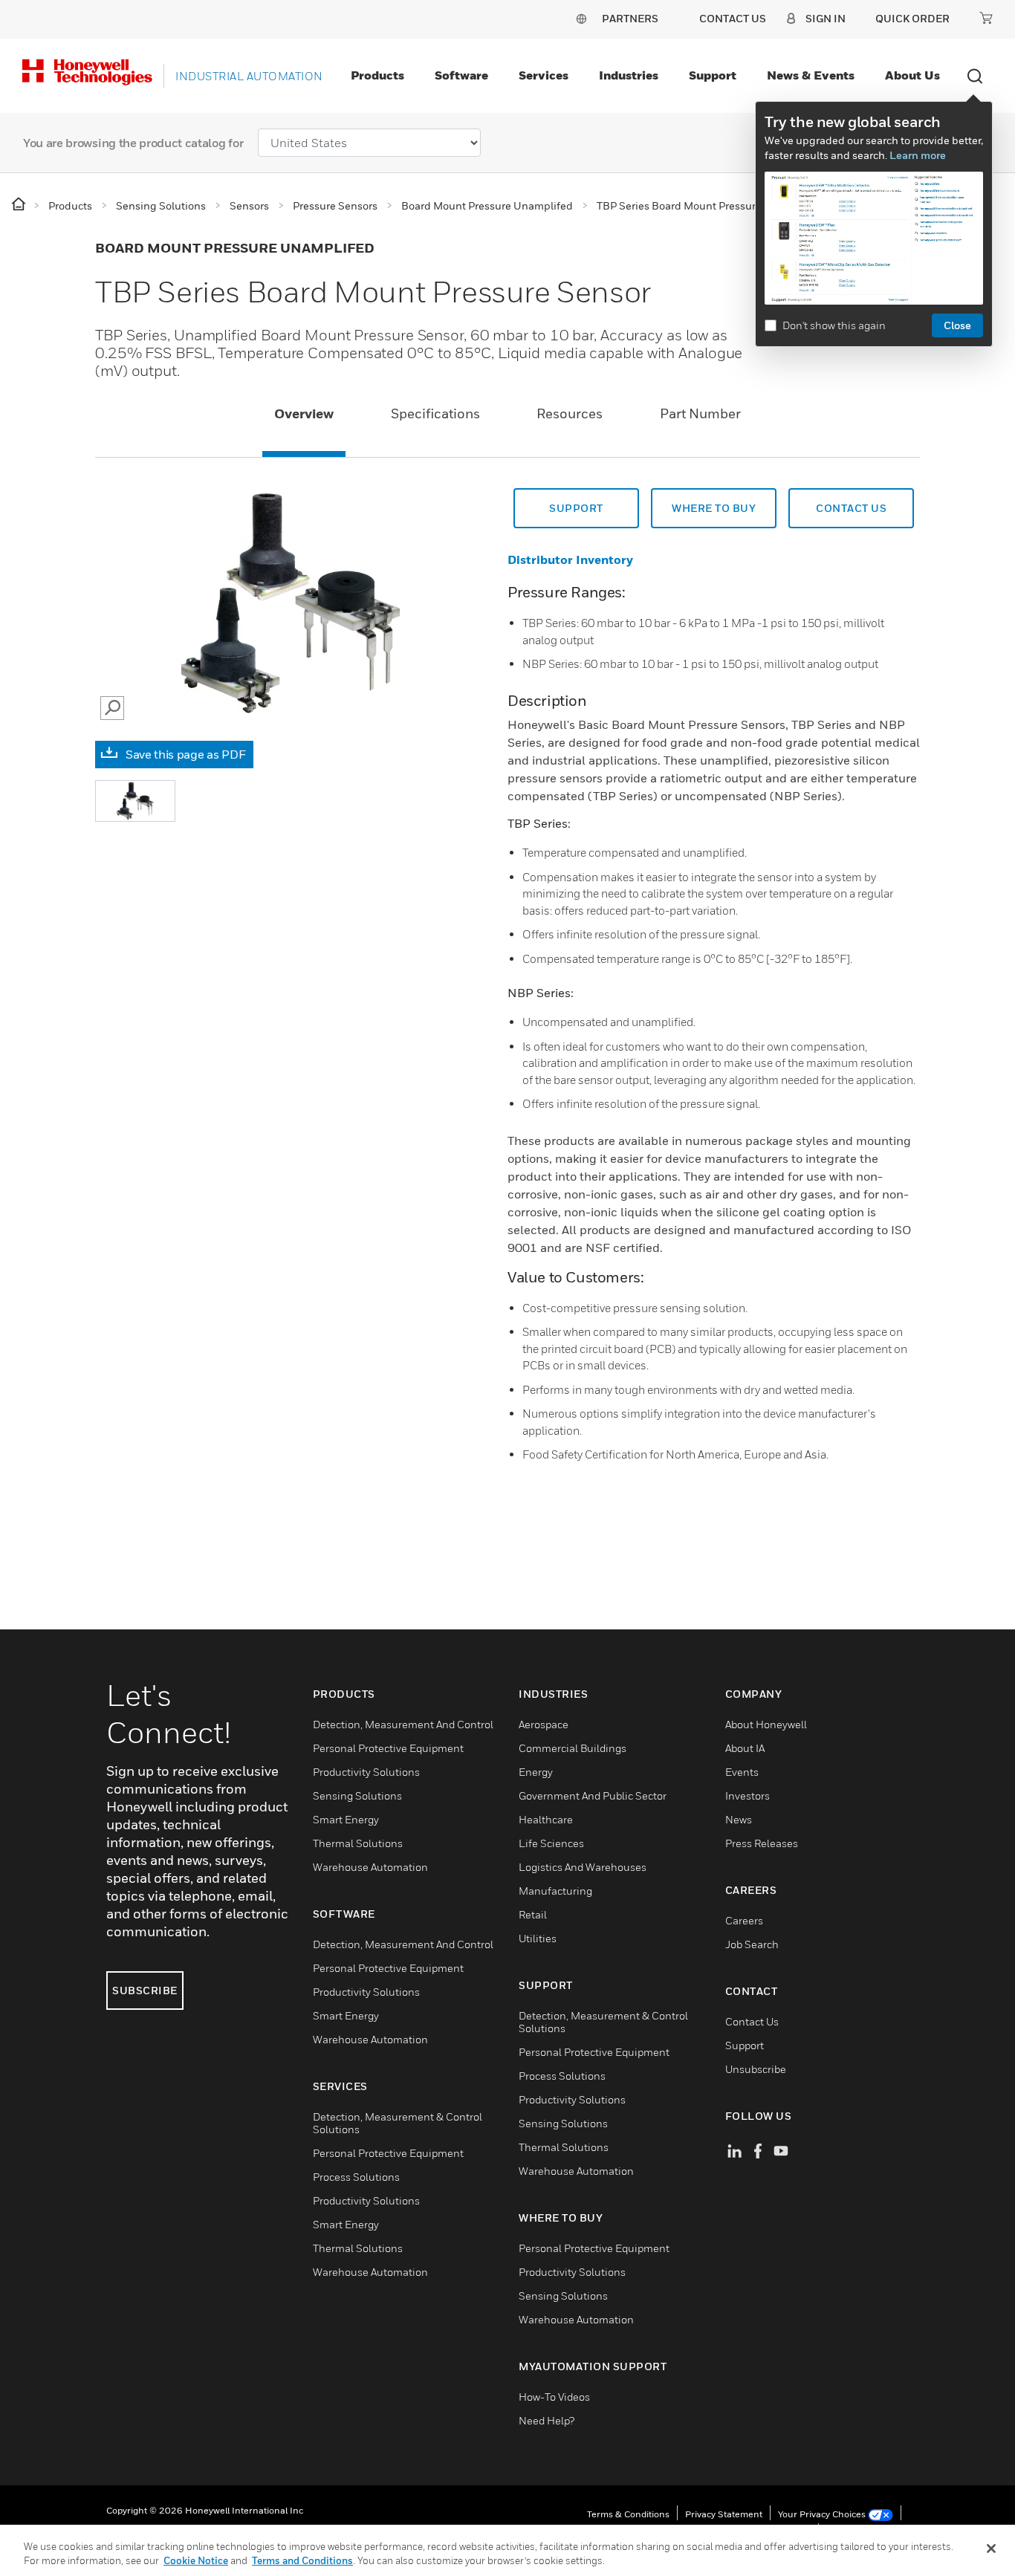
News (739, 1819)
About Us (912, 75)
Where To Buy (714, 508)
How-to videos (554, 2397)
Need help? (547, 2420)
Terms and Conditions (302, 2560)
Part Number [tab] (700, 413)
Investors (748, 1795)
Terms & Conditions (628, 2514)
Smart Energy (346, 1819)
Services (544, 75)
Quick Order (912, 18)
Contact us (851, 508)
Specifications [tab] (435, 413)
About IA (745, 1748)
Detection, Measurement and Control (403, 1724)
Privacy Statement (724, 2514)
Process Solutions (356, 2177)
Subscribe (145, 1990)
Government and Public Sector (593, 1795)
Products (377, 75)
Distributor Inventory (570, 559)
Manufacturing (555, 1891)
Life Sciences (551, 1843)
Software (461, 75)
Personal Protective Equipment (388, 1748)
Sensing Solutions (357, 1795)
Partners (630, 18)
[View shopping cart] (986, 18)
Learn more (918, 155)
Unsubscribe (756, 2069)
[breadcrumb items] (20, 205)
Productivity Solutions (366, 1772)
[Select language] (581, 18)
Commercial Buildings (573, 1748)
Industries (629, 75)
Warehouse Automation (370, 1867)
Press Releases (762, 1843)
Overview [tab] (304, 413)
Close (957, 325)
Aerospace (544, 1724)
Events (742, 1772)
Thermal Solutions (358, 1843)
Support (713, 75)
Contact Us (752, 2021)
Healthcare (546, 1819)
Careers (744, 1920)
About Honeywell (766, 1724)
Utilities (538, 1938)
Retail (533, 1914)
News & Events (811, 75)
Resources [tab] (570, 413)
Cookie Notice (196, 2560)
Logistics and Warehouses (583, 1867)
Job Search (752, 1944)
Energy (536, 1772)
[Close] (991, 2549)
